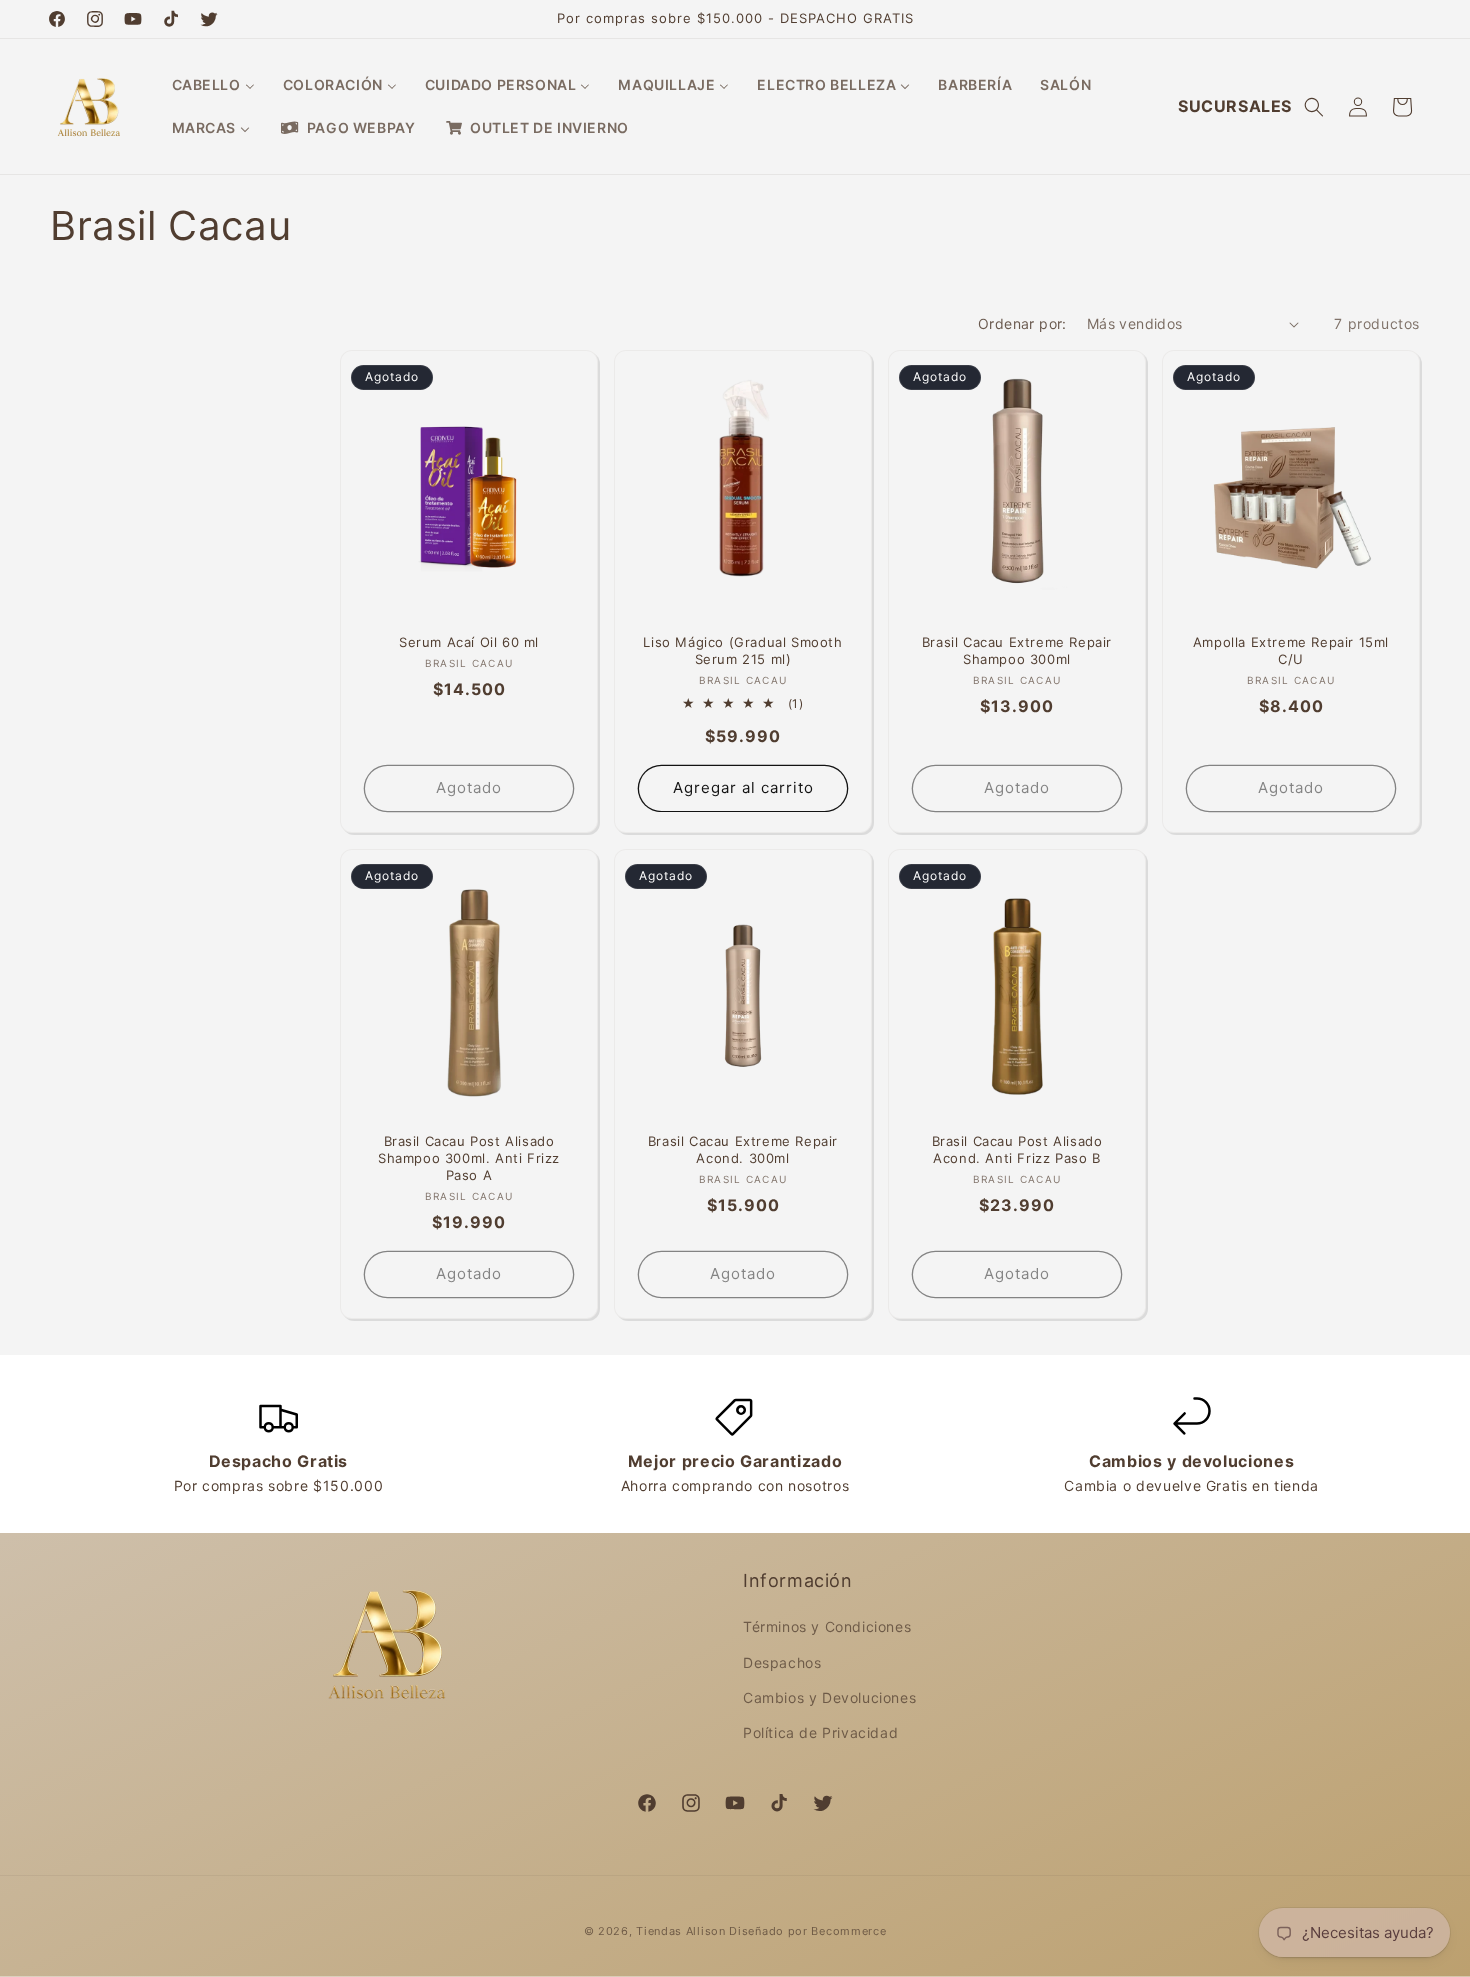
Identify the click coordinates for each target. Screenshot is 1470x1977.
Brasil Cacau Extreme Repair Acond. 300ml (743, 1149)
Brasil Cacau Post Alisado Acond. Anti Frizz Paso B (1017, 1149)
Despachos (782, 1662)
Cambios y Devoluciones (829, 1697)
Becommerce (848, 1931)
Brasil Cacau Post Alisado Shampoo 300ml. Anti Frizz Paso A (469, 1158)
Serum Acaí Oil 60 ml (469, 642)
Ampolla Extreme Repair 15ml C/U (1291, 650)
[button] (1314, 107)
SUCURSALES (1235, 106)
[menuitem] (213, 85)
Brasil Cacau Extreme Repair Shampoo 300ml (1017, 650)
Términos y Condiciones (827, 1627)
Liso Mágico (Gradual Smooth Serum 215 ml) (742, 650)
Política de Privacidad (820, 1732)
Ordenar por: (1022, 323)
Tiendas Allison (681, 1931)
